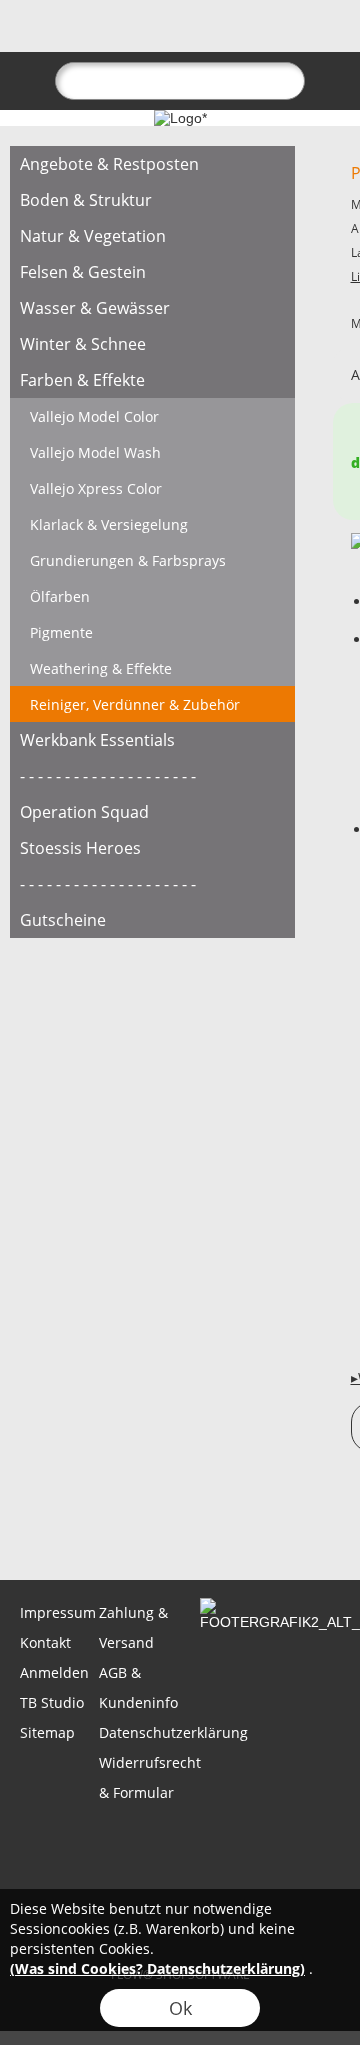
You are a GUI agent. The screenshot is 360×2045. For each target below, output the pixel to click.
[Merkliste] (252, 36)
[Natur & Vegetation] (152, 236)
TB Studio (52, 1702)
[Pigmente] (152, 632)
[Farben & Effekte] (152, 380)
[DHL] (61, 1840)
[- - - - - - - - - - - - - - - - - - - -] (152, 776)
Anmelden (54, 1672)
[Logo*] (180, 118)
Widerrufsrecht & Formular (137, 1777)
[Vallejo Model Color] (152, 416)
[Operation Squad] (152, 812)
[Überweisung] (295, 1840)
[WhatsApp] (79, 1526)
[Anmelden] (216, 36)
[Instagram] (187, 1526)
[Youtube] (241, 1526)
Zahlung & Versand (133, 1627)
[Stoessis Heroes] (152, 848)
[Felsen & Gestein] (152, 272)
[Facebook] (133, 1526)
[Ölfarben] (152, 596)
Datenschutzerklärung (137, 1732)
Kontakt (45, 1642)
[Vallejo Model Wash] (152, 452)
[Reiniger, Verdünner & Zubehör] (152, 704)
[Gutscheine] (152, 920)
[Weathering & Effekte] (152, 668)
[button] (51, 36)
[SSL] (139, 1840)
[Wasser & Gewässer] (152, 308)
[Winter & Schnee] (152, 344)
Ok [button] (180, 2008)
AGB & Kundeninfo (137, 1687)
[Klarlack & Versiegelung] (152, 524)
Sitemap (47, 1732)
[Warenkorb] (288, 36)
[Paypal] (178, 1884)
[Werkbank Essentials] (152, 740)
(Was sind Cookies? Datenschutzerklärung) (157, 1968)
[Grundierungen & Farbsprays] (152, 560)
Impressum (58, 1612)
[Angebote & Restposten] (152, 164)
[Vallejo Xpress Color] (152, 488)
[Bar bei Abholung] (217, 1840)
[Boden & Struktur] (152, 200)
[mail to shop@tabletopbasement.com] (25, 1526)
